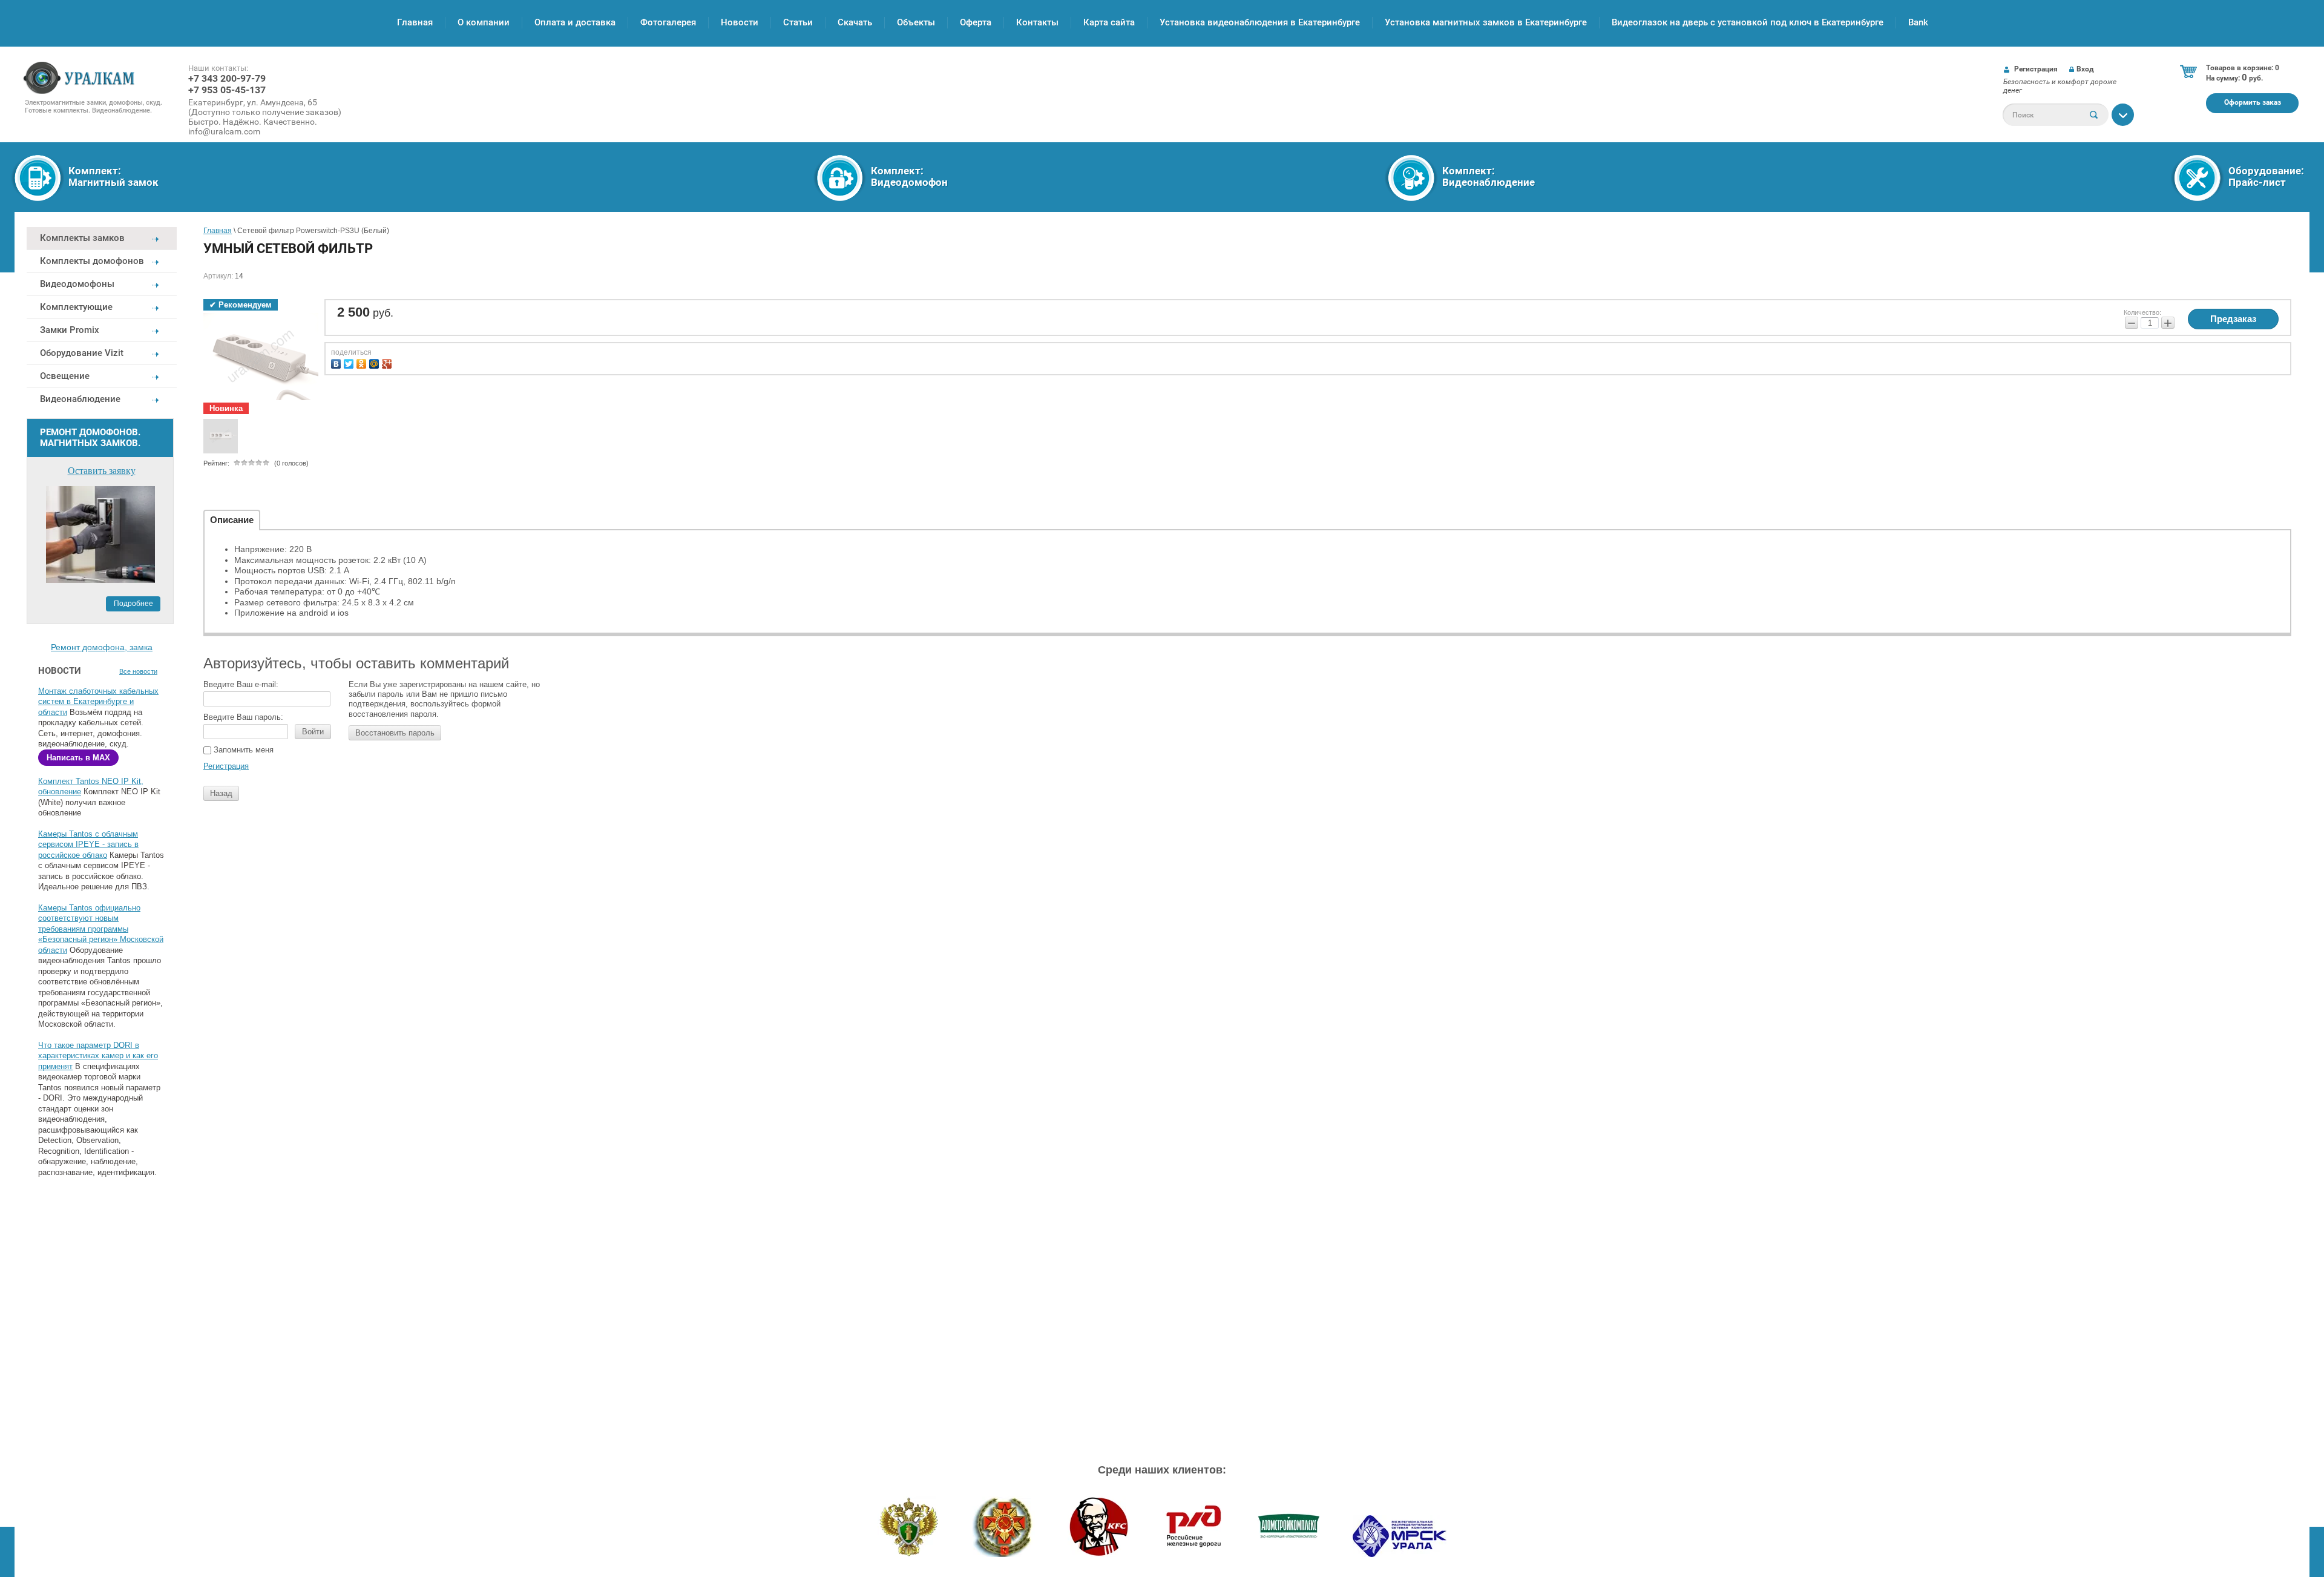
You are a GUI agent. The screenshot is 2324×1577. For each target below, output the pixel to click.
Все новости (138, 671)
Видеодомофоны (77, 284)
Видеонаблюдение (80, 399)
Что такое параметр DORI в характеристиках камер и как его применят (98, 1056)
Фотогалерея (668, 22)
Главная (415, 22)
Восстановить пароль (395, 733)
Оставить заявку (102, 471)
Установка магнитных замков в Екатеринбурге (1486, 22)
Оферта (976, 22)
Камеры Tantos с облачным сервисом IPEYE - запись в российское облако (88, 844)
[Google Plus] (388, 362)
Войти (313, 732)
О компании (484, 22)
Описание (232, 520)
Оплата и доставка (575, 22)
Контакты (1037, 22)
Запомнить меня (242, 750)
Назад (221, 793)
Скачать (855, 22)
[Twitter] (350, 362)
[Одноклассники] (363, 362)
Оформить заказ (2253, 102)
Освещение (65, 376)
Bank (1918, 22)
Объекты (916, 22)
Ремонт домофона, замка (102, 647)
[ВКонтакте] (337, 362)
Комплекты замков (82, 238)
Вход (2085, 69)
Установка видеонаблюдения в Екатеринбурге (1260, 22)
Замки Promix (70, 330)
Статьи (798, 22)
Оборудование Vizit (82, 353)
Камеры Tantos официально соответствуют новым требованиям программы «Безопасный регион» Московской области (101, 929)
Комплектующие (76, 307)
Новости (740, 22)
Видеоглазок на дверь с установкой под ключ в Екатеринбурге (1748, 22)
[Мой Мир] (376, 362)
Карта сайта (1109, 22)
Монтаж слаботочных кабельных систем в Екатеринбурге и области (98, 702)
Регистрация (2036, 69)
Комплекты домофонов (92, 261)
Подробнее (133, 604)
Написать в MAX (78, 758)
